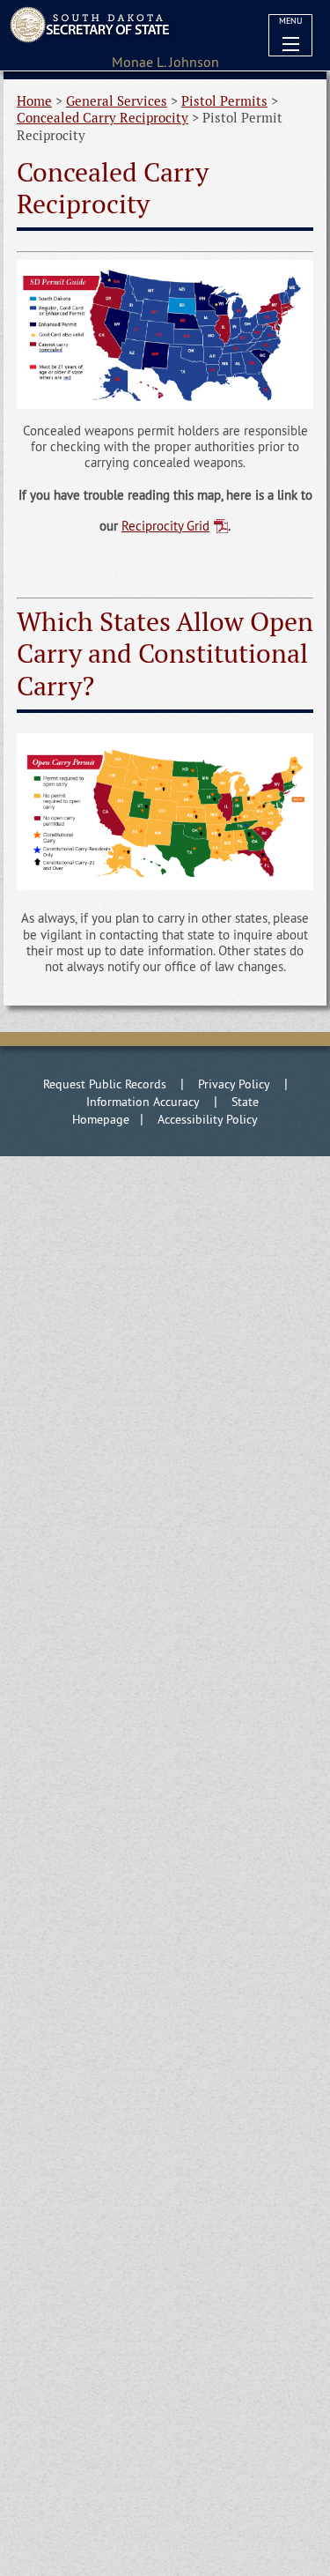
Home (34, 101)
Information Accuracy (143, 1102)
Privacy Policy (234, 1084)
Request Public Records (105, 1084)
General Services (117, 101)
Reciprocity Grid (165, 526)
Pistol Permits (224, 101)
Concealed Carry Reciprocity (103, 118)
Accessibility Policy (208, 1119)
